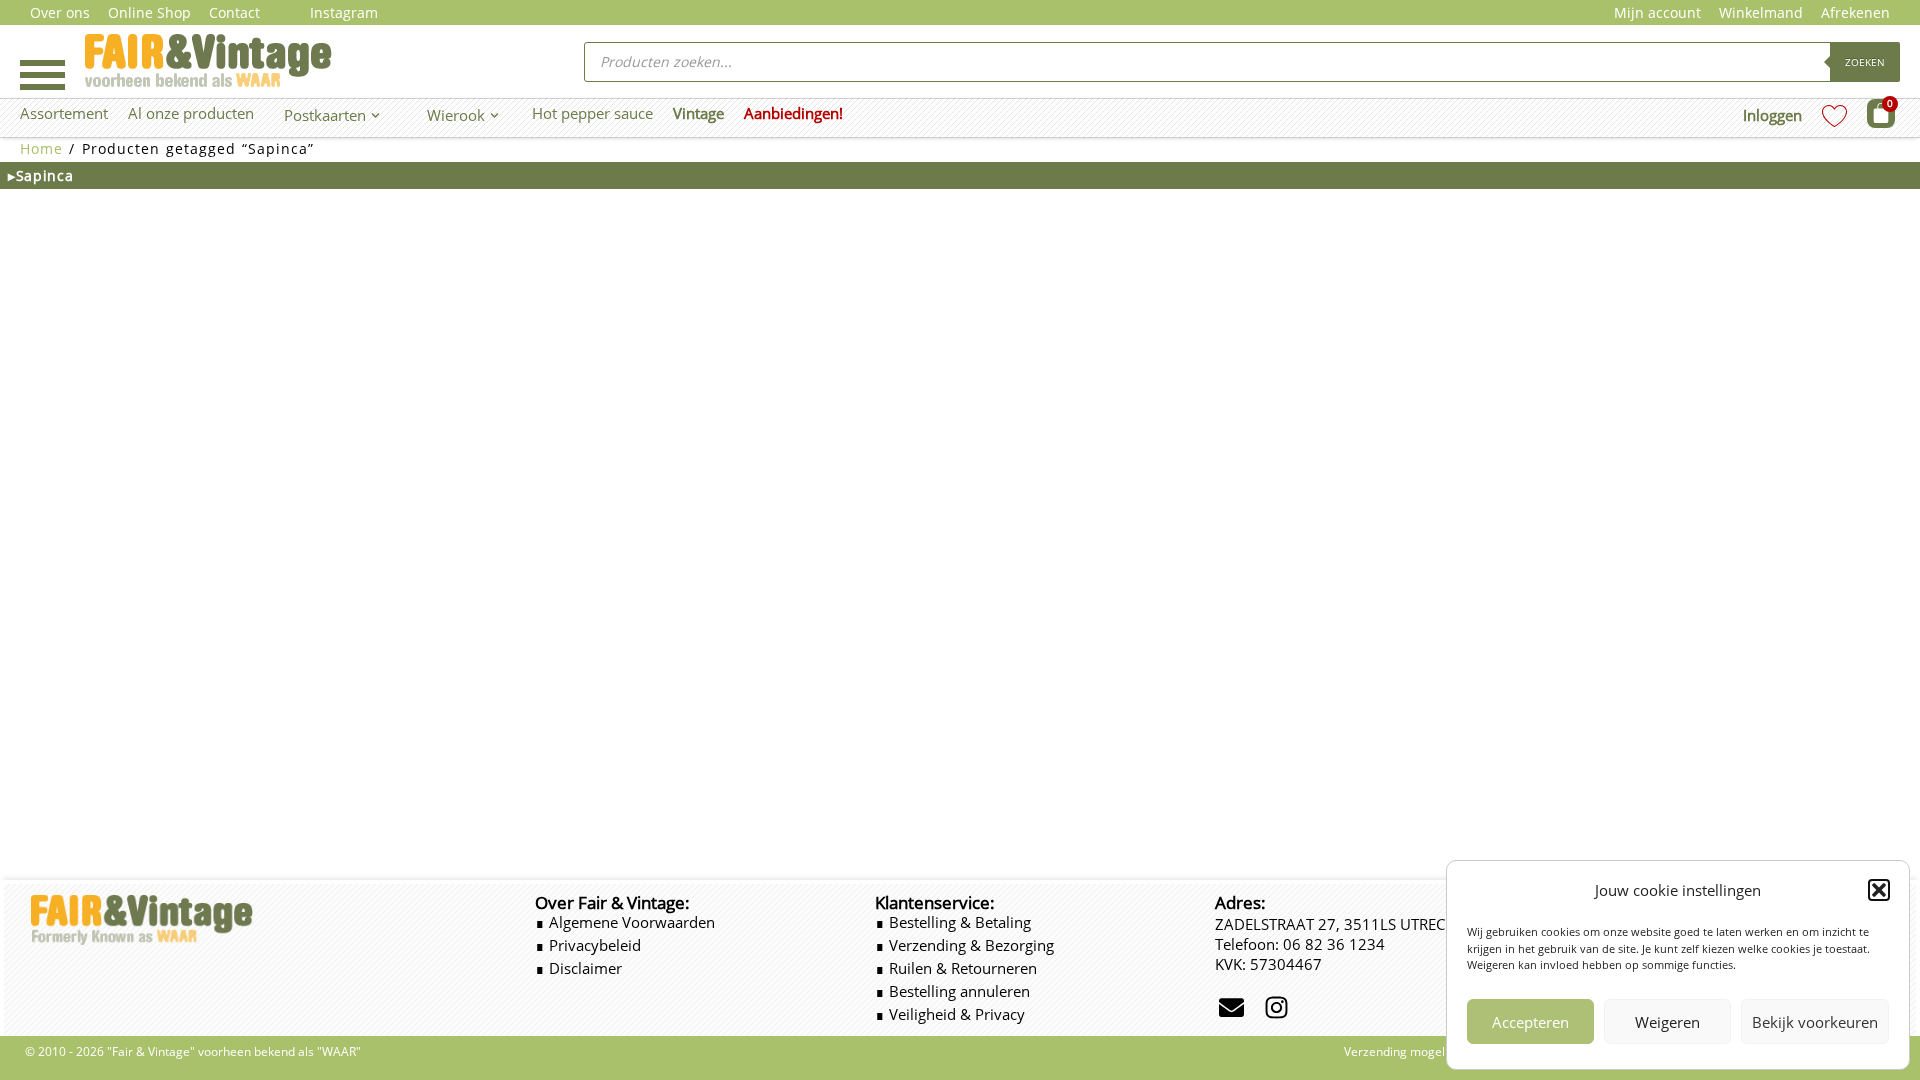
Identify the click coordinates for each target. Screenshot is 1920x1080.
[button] (1879, 890)
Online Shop (149, 12)
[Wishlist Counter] (1834, 115)
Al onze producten (191, 113)
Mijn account (1657, 12)
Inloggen (1772, 115)
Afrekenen (1855, 12)
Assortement (64, 113)
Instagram (344, 12)
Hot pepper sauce (592, 113)
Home (41, 148)
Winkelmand (1761, 12)
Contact (234, 12)
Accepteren (1530, 1022)
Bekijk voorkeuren (1815, 1022)
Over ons (60, 12)
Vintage (698, 113)
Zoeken (1865, 62)
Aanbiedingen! (793, 113)
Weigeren (1667, 1022)
